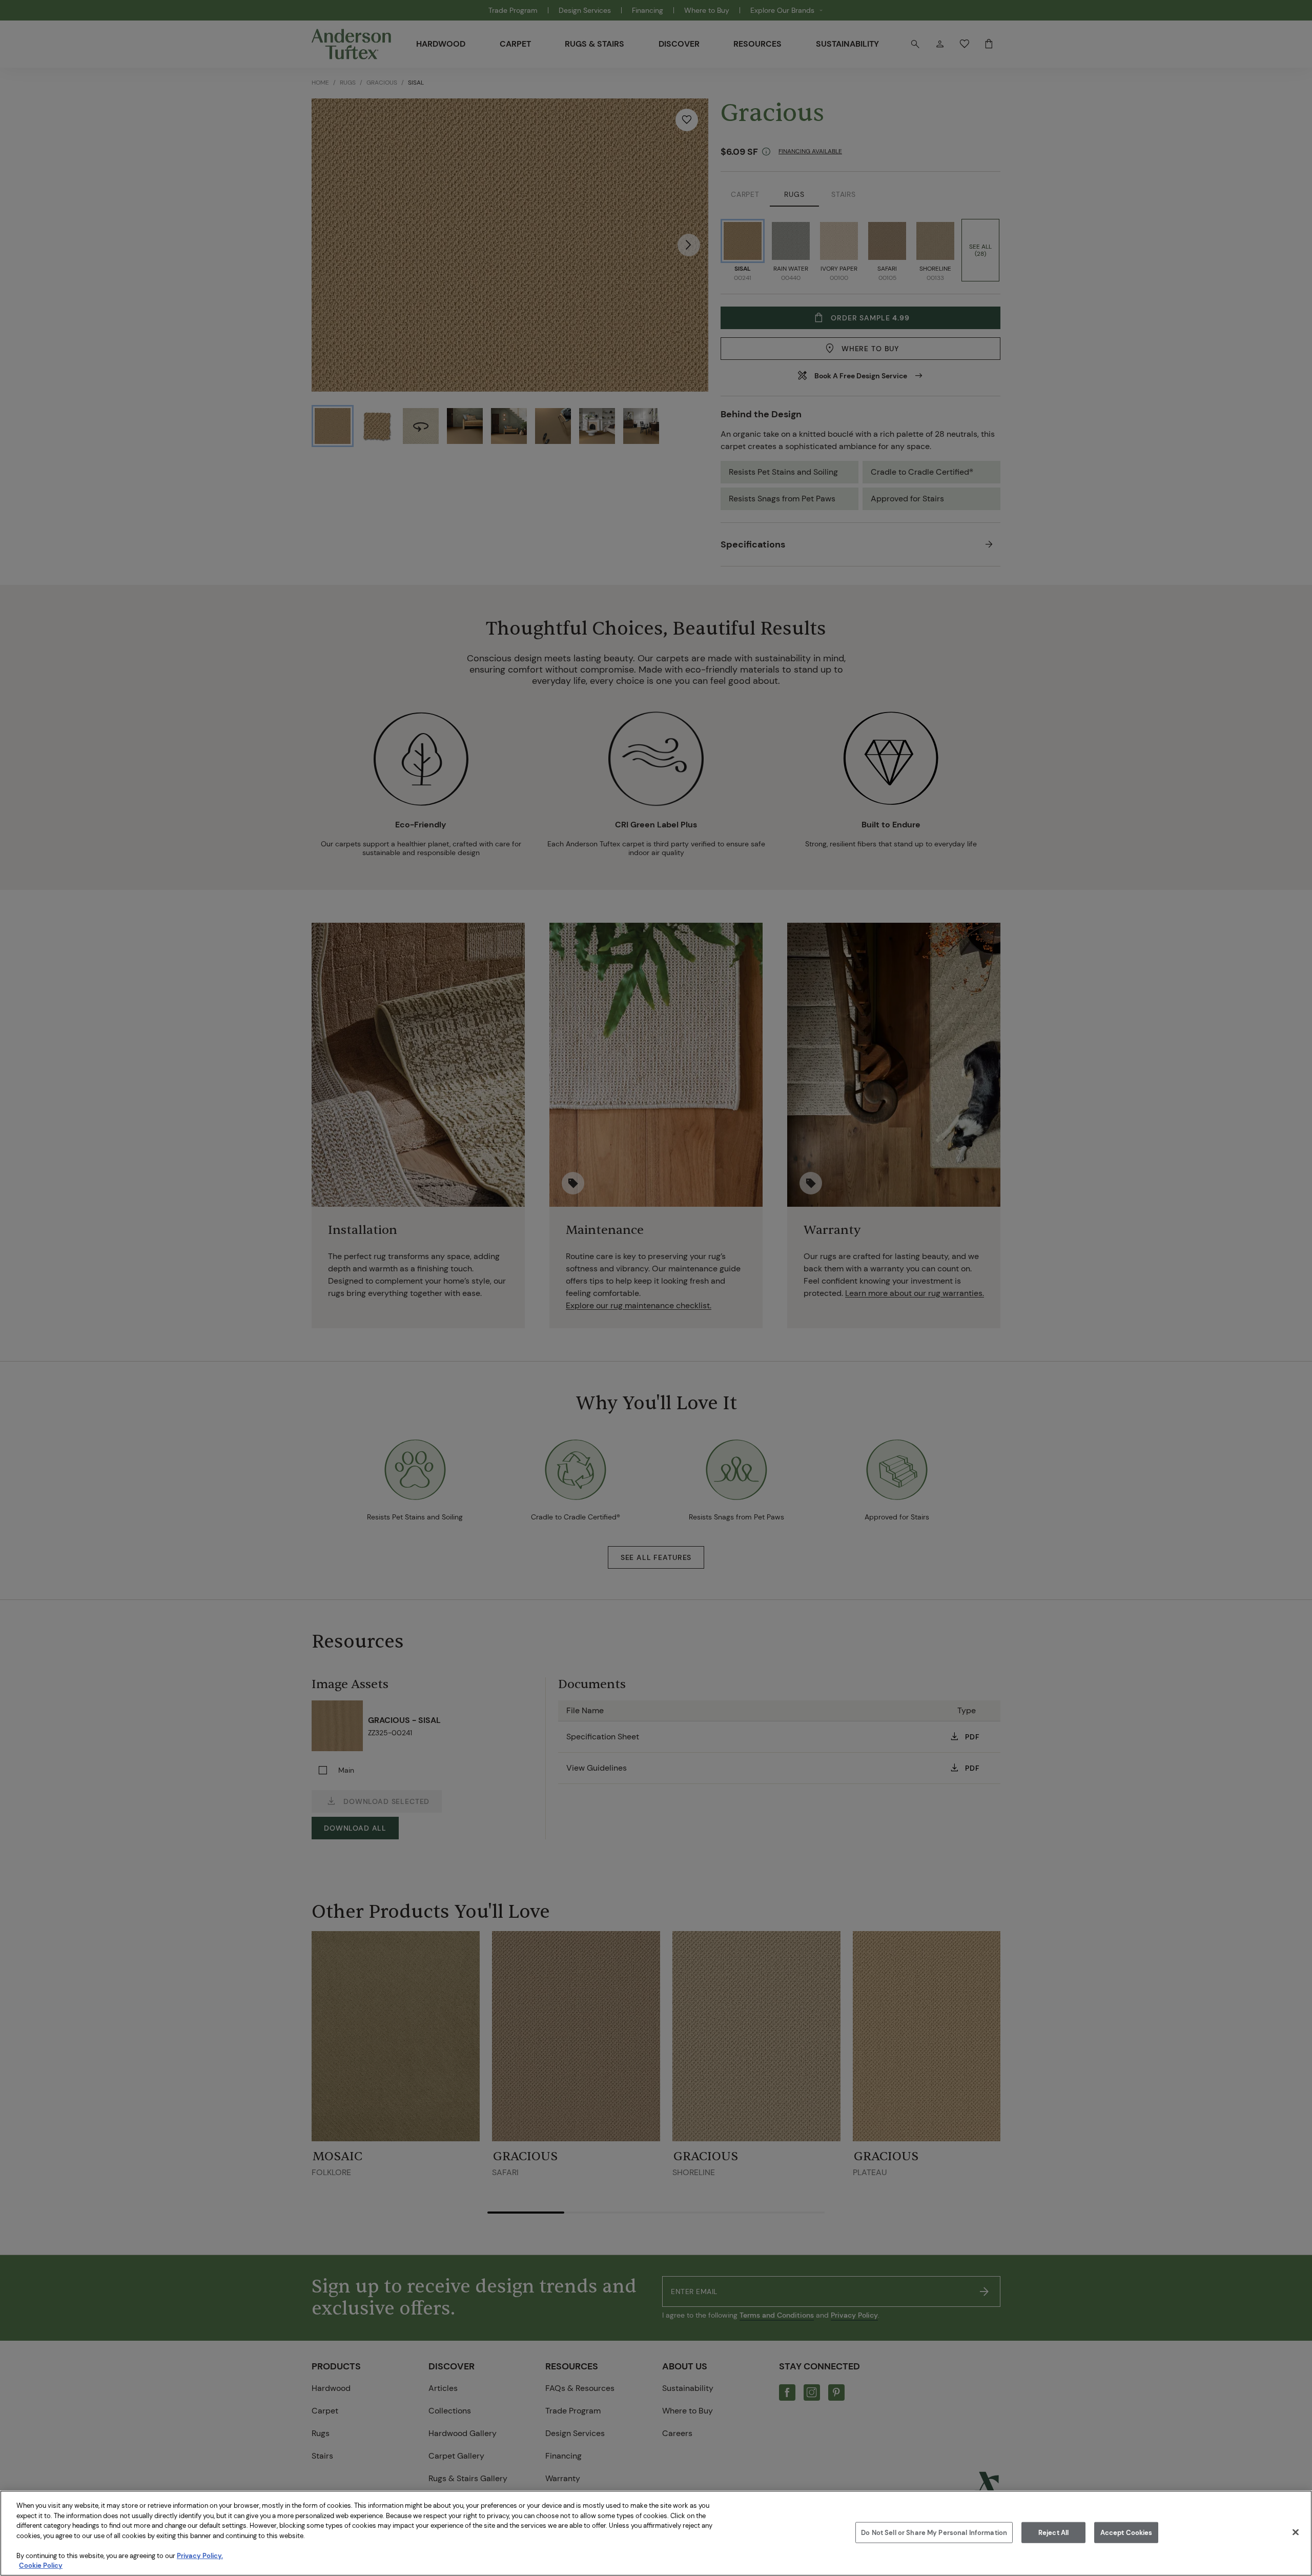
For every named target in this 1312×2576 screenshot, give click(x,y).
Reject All (1053, 2532)
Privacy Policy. (200, 2556)
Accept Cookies (1126, 2532)
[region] (656, 2533)
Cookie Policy (41, 2565)
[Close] (1296, 2532)
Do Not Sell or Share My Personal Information (934, 2532)
